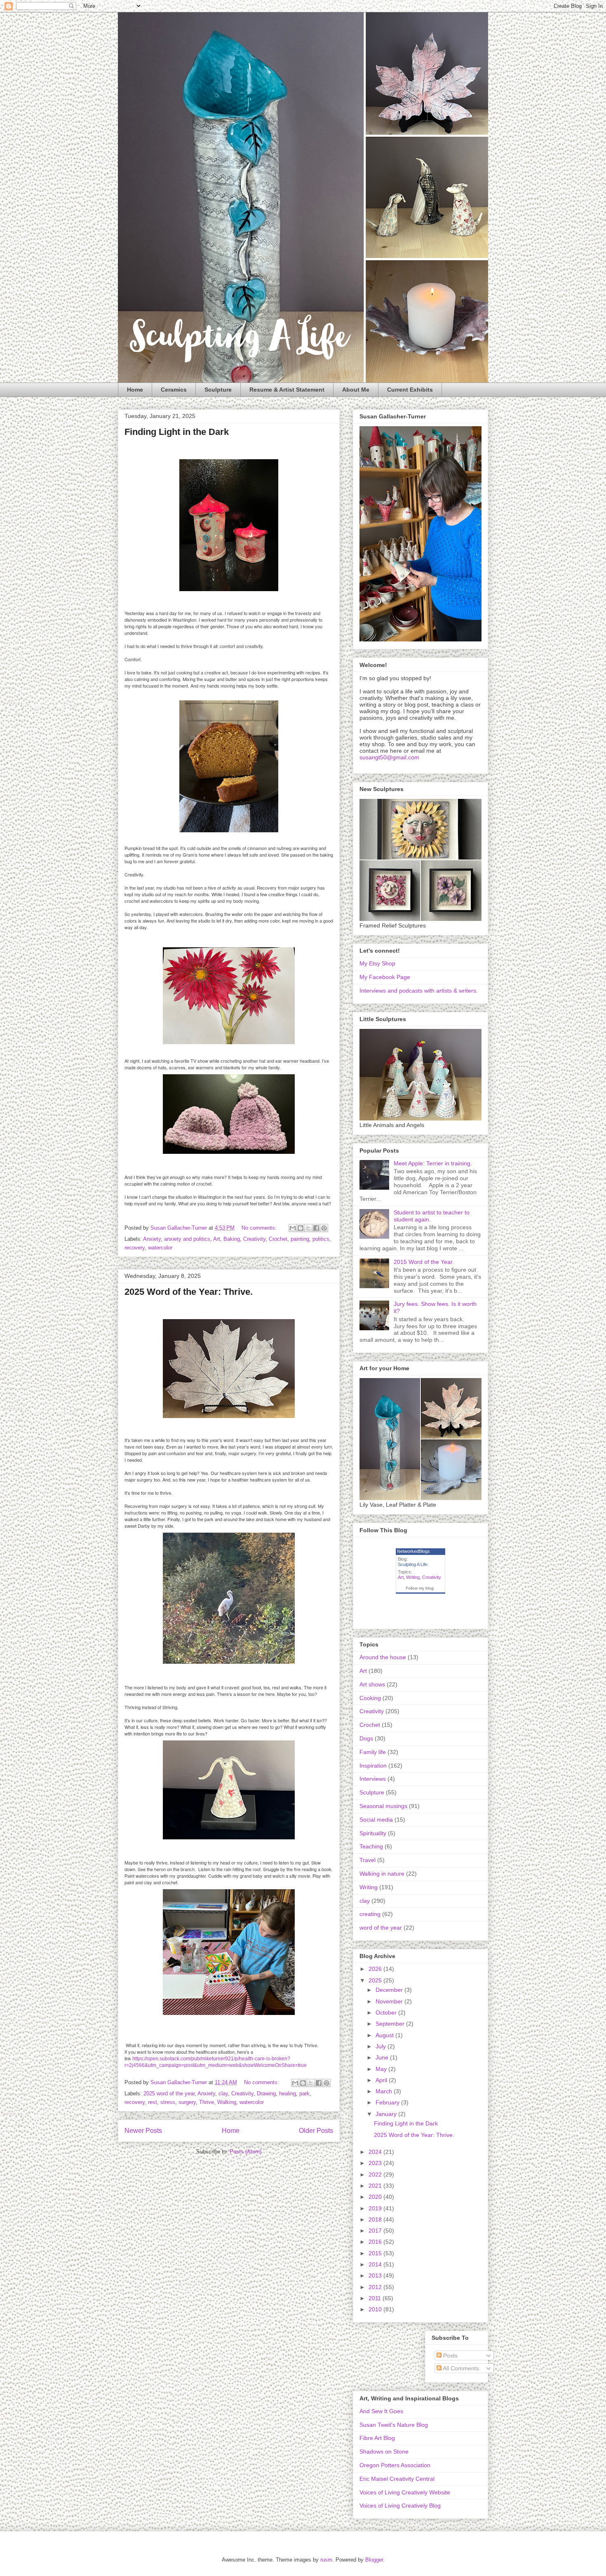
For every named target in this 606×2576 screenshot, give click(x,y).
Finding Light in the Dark (177, 432)
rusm (326, 2560)
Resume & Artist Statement (287, 390)
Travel (368, 1860)
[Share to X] (308, 1228)
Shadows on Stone (384, 2452)
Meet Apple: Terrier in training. (433, 1163)
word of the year (381, 1928)
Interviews (373, 1779)
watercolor (160, 1248)
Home (135, 390)
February (388, 2102)
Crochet (278, 1239)
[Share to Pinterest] (324, 1228)
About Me (356, 390)
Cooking (370, 1698)
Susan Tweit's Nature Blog (394, 2425)
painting (300, 1239)
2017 (376, 2231)
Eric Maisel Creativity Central (397, 2479)
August (385, 2035)
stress (168, 2102)
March (385, 2091)
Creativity (254, 1239)
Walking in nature (382, 1874)
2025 (376, 1980)
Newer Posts (143, 2131)
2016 (376, 2242)
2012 (376, 2287)
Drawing (266, 2093)
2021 (376, 2186)
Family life (373, 1752)
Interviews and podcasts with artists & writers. (419, 991)
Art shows (372, 1684)
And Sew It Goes (381, 2411)
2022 (376, 2174)
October (387, 2012)
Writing (413, 1577)
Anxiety (152, 1239)
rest (153, 2102)
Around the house (383, 1657)
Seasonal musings (383, 1806)
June (383, 2057)
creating (370, 1914)
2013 (376, 2275)
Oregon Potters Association (395, 2465)
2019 (376, 2208)
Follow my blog (420, 1588)
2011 (376, 2298)
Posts (450, 2355)
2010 (376, 2309)
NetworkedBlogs (413, 1551)
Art (217, 1239)
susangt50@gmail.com (389, 757)
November (390, 2001)
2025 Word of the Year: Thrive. (189, 1292)
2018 (376, 2219)
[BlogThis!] (301, 1228)
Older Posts (316, 2131)
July (382, 2046)
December (390, 1990)
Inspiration (373, 1766)
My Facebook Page (385, 977)
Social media (376, 1820)
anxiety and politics (187, 1239)
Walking (227, 2102)
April (382, 2080)
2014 (376, 2264)
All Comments (460, 2368)
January (387, 2114)
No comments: (260, 1228)
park (304, 2093)
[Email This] (293, 1228)
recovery (135, 1248)
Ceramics (174, 390)
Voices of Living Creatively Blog (400, 2506)
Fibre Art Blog (377, 2438)
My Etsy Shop (377, 963)
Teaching (371, 1846)
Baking (232, 1239)
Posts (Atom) (245, 2152)
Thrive (207, 2102)
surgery (187, 2102)
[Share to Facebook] (316, 1228)
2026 (376, 1969)
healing (288, 2093)
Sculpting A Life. (413, 1564)
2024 (376, 2152)
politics (321, 1239)
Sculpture (218, 390)
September (391, 2024)
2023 (376, 2163)
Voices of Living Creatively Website (405, 2492)
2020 (376, 2197)
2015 (376, 2253)
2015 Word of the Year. (424, 1262)
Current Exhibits (410, 390)
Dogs (366, 1738)
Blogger (374, 2560)
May (382, 2069)
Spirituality (373, 1833)
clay (223, 2093)
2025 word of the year (169, 2093)
